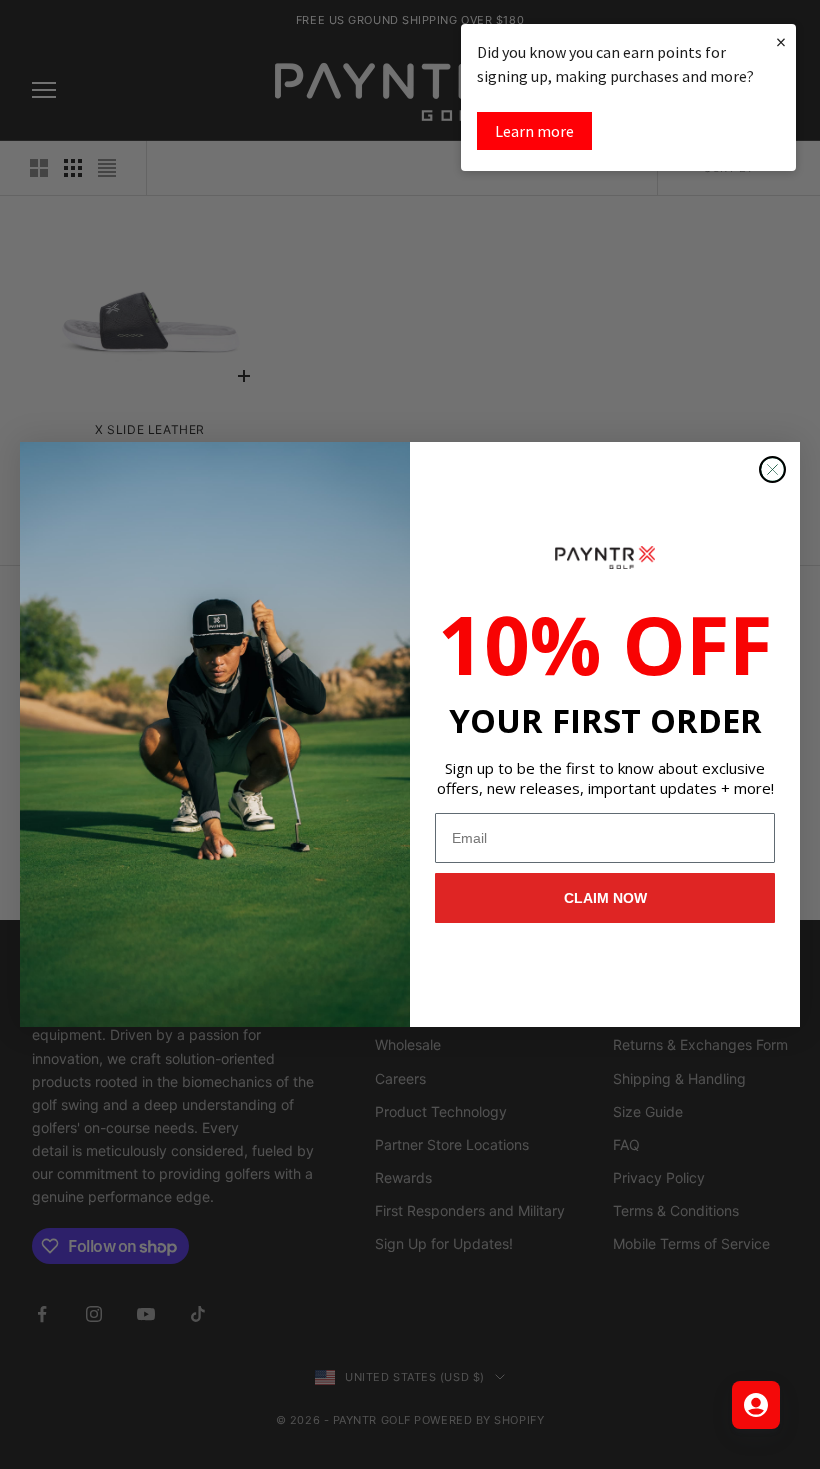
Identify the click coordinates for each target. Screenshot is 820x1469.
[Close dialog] (772, 469)
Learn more (534, 131)
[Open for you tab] (756, 1405)
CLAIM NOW (605, 898)
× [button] (781, 41)
